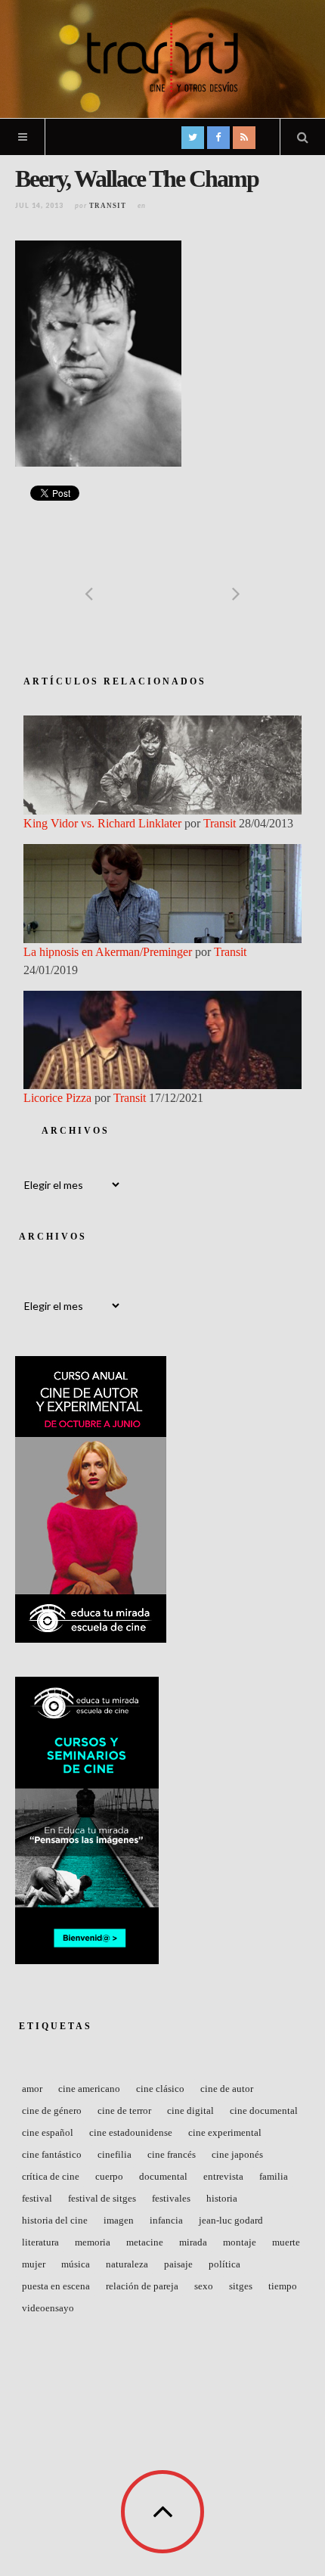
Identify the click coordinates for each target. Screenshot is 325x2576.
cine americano (89, 2089)
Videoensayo (48, 2308)
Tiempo (283, 2286)
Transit (108, 206)
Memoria (93, 2242)
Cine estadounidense (131, 2132)
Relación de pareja (142, 2286)
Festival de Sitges (102, 2198)
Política (224, 2264)
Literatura (40, 2242)
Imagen (119, 2220)
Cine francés (172, 2154)
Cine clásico (160, 2089)
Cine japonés (237, 2154)
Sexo (204, 2286)
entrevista (223, 2176)
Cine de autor (227, 2089)
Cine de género (52, 2110)
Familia (274, 2176)
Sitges (241, 2286)
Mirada (193, 2242)
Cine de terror (124, 2110)
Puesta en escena (56, 2286)
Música (76, 2264)
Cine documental (264, 2110)
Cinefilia (115, 2154)
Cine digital (190, 2110)
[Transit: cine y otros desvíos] (162, 57)
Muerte (286, 2242)
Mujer (34, 2264)
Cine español (48, 2132)
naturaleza (127, 2264)
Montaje (240, 2242)
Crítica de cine (51, 2176)
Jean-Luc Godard (231, 2220)
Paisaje (178, 2264)
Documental (163, 2176)
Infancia (166, 2220)
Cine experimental (225, 2132)
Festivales (171, 2198)
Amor (32, 2089)
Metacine (145, 2242)
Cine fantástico (52, 2154)
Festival (37, 2198)
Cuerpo (109, 2176)
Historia (222, 2198)
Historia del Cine (55, 2220)
